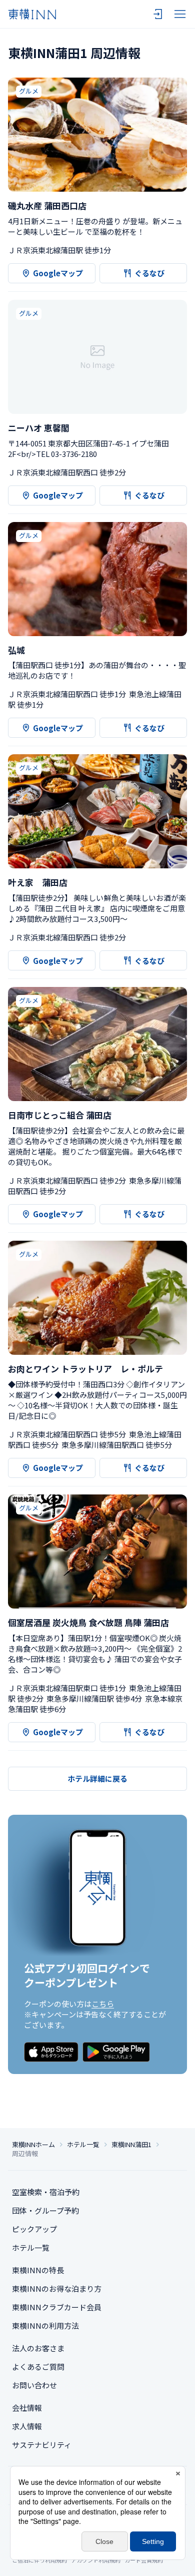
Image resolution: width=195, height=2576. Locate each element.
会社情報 (27, 2408)
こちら (103, 2004)
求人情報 (27, 2426)
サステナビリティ (42, 2445)
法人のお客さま (38, 2348)
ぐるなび (149, 273)
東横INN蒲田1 (131, 2145)
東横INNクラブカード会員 (57, 2307)
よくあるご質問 (38, 2367)
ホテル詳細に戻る (97, 1778)
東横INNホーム (33, 2145)
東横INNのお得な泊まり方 (57, 2288)
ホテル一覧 (83, 2145)
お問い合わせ (34, 2385)
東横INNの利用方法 (45, 2326)
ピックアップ (34, 2229)
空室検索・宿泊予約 (46, 2192)
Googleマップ (58, 273)
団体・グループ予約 (45, 2210)
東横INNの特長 (38, 2270)
